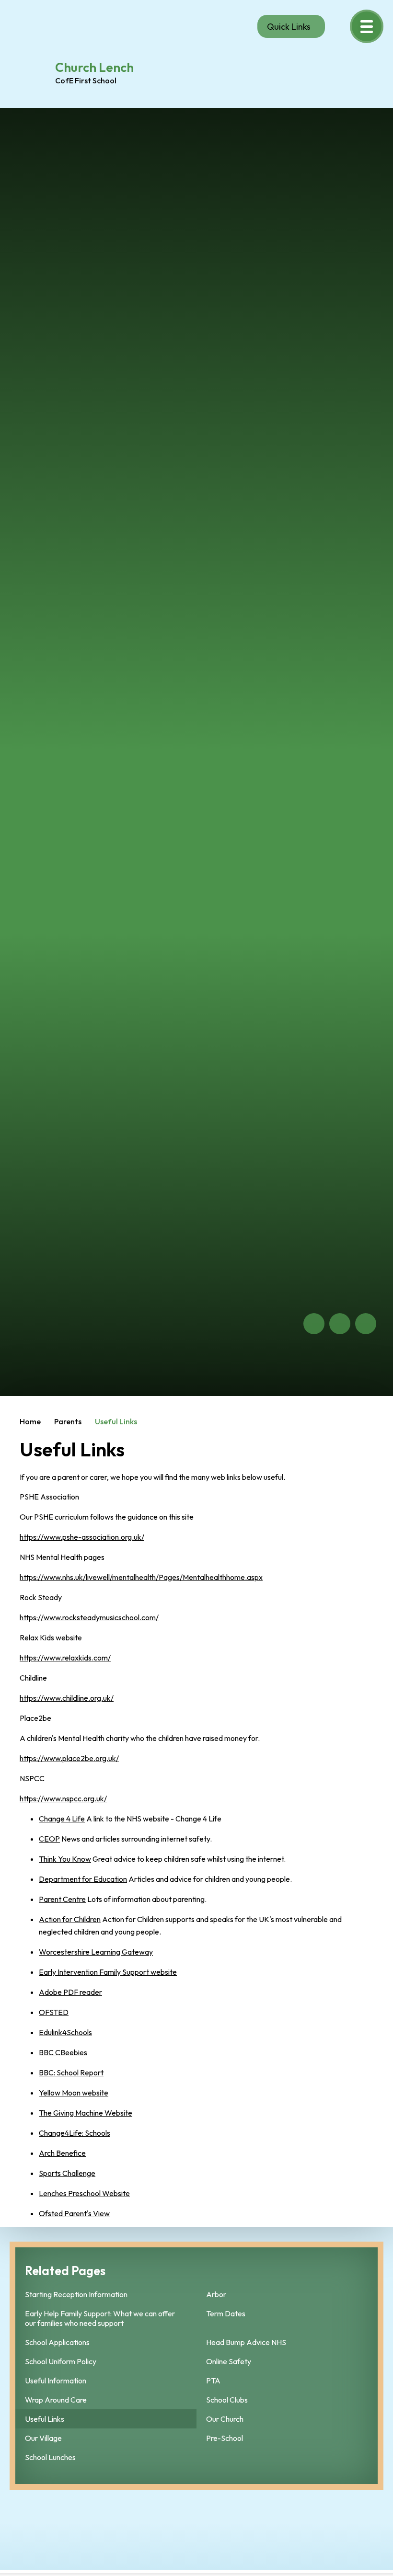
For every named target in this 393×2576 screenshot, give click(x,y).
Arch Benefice (62, 2153)
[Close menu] (367, 26)
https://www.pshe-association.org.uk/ (82, 1537)
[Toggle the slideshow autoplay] (366, 1324)
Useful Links (116, 1421)
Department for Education (83, 1879)
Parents (68, 1421)
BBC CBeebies (63, 2052)
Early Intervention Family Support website (108, 1972)
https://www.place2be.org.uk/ (69, 1758)
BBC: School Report (71, 2072)
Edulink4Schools (65, 2032)
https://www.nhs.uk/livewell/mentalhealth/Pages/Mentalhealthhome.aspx (141, 1577)
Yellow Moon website (74, 2093)
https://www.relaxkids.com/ (65, 1658)
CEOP (49, 1839)
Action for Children (70, 1919)
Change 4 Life (62, 1819)
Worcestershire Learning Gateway (96, 1952)
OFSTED (54, 2012)
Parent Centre (62, 1899)
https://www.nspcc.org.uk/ (63, 1798)
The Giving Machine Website (86, 2113)
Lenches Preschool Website (84, 2193)
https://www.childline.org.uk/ (67, 1698)
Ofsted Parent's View (74, 2213)
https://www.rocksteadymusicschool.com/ (89, 1617)
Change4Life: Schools (75, 2133)
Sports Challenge (67, 2173)
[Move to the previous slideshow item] (314, 1324)
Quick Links (289, 27)
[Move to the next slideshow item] (340, 1324)
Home (30, 1421)
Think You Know (65, 1859)
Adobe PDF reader (70, 1992)
